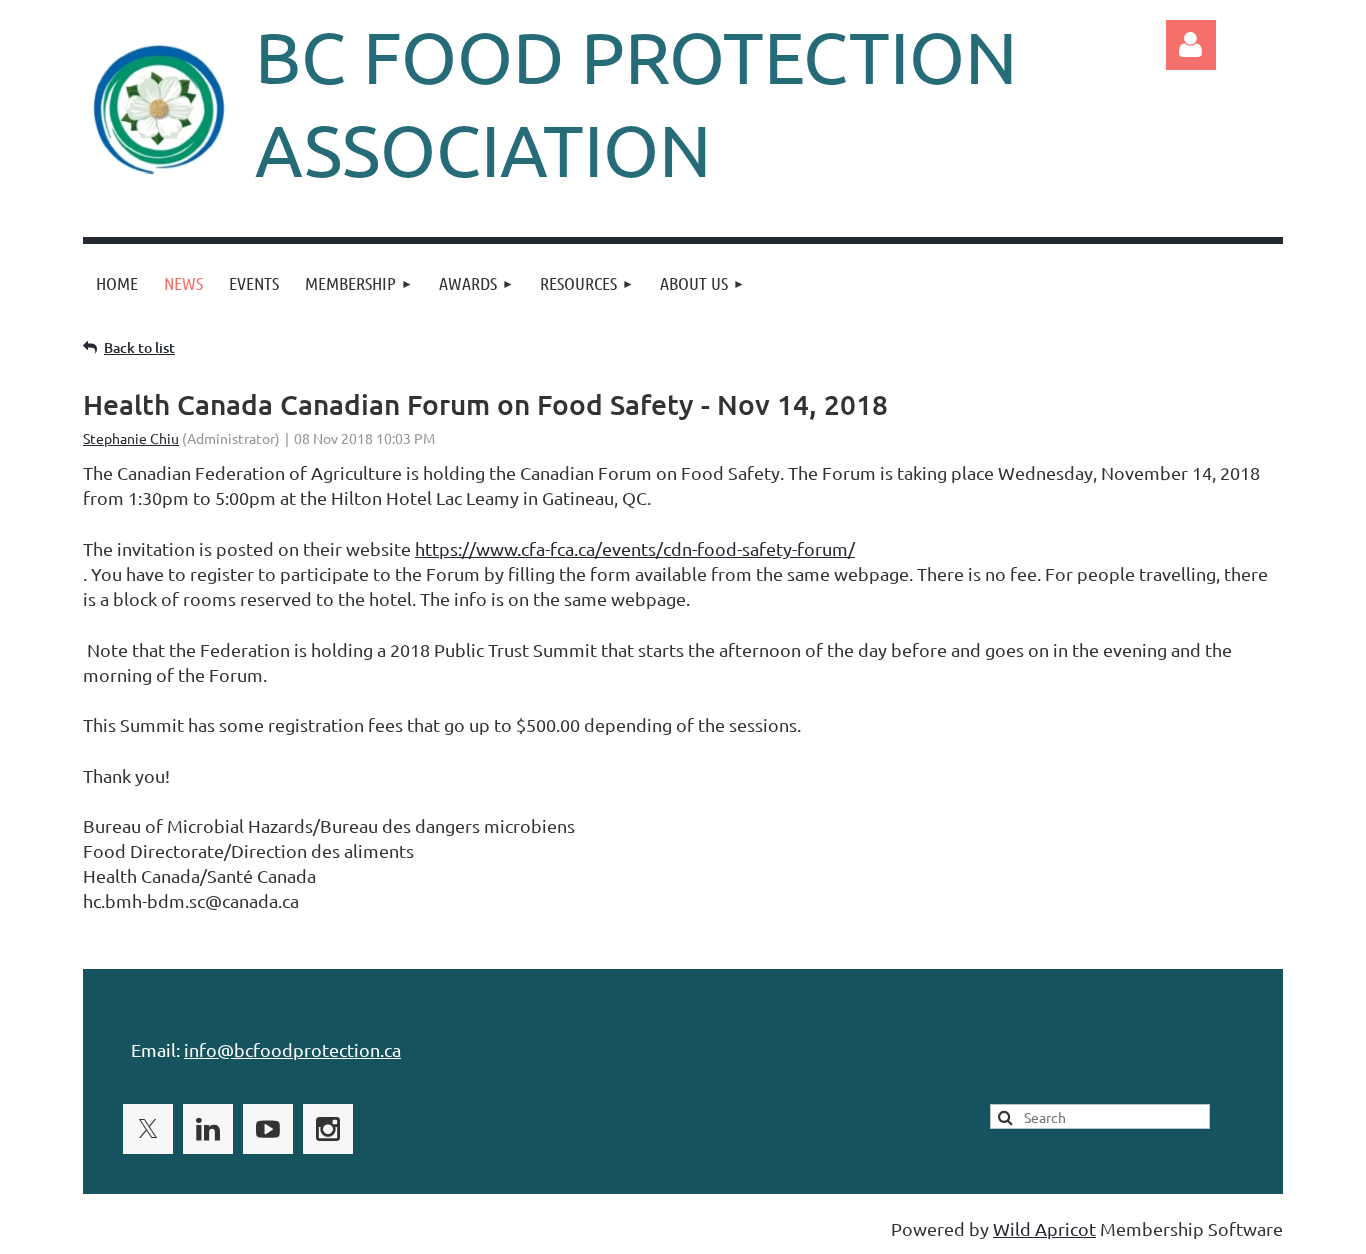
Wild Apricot (1044, 1228)
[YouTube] (268, 1129)
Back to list (139, 347)
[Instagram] (328, 1129)
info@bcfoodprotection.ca (292, 1049)
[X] (148, 1129)
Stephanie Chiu (131, 438)
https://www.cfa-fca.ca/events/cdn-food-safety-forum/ (635, 548)
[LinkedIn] (208, 1129)
